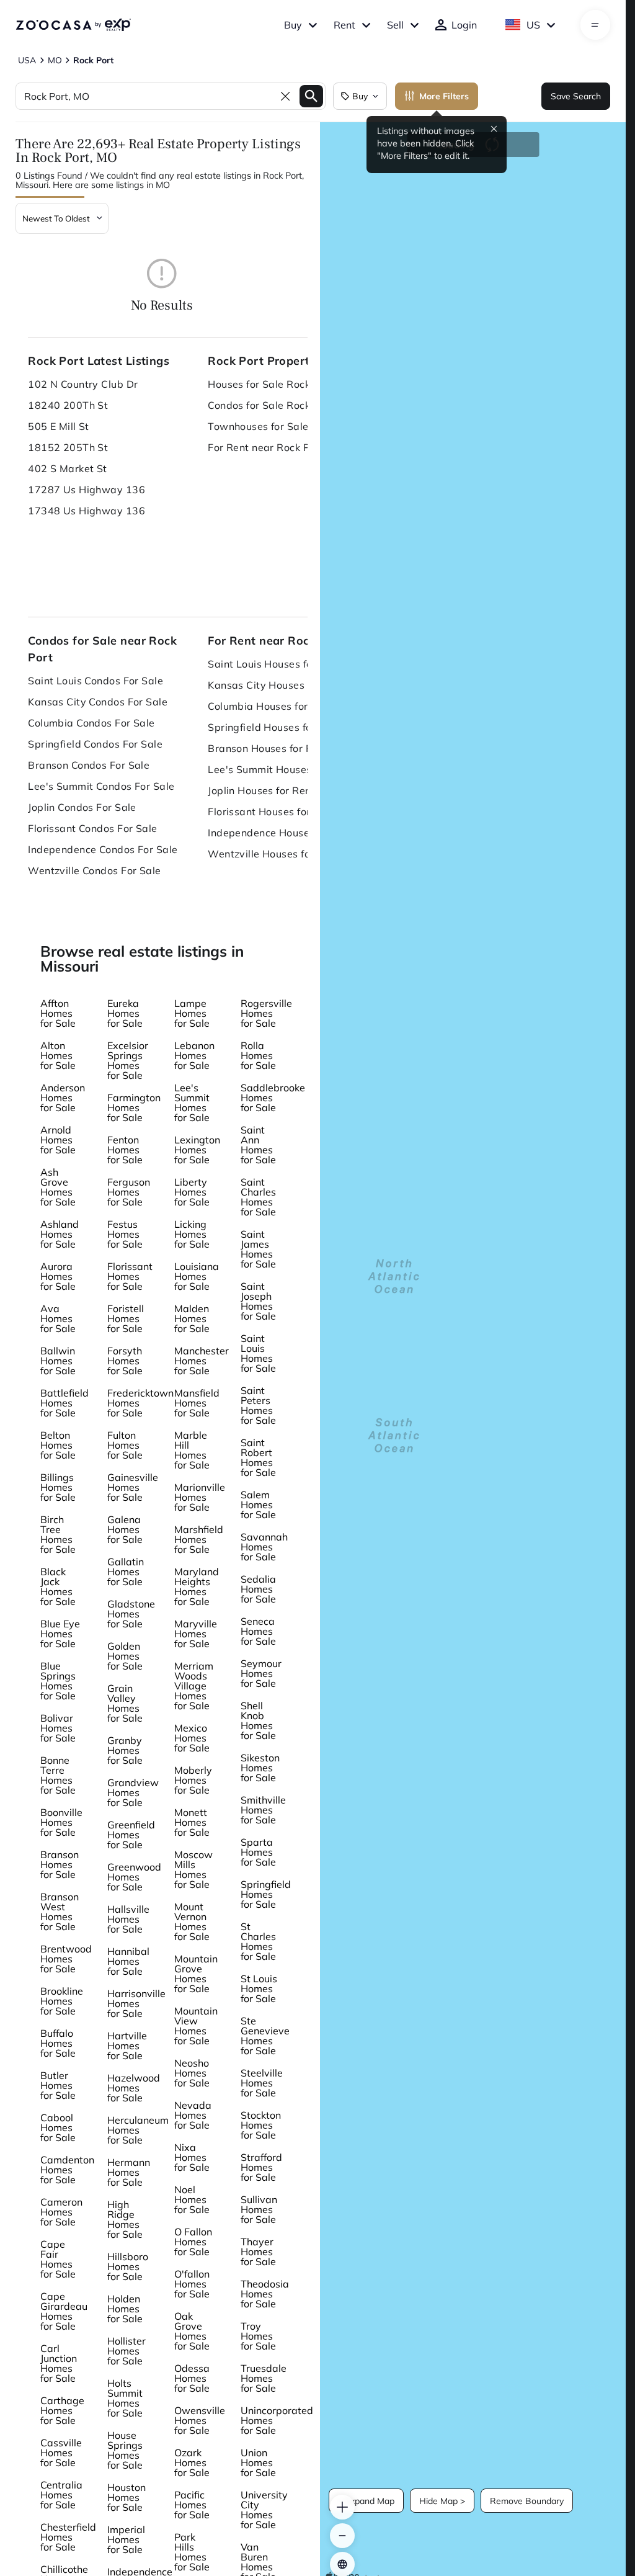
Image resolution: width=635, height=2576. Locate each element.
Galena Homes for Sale (125, 1529)
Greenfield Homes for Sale (131, 1835)
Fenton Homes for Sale (125, 1150)
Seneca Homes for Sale (258, 1631)
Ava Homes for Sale (58, 1318)
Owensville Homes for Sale (200, 2420)
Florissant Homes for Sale (130, 1276)
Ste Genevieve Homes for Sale (265, 2036)
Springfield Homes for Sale (266, 1894)
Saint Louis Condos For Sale (95, 681)
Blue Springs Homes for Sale (58, 1681)
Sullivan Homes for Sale (259, 2209)
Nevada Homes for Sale (193, 2115)
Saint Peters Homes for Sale (258, 1405)
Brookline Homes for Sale (62, 2001)
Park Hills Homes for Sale (192, 2552)
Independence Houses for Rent (282, 833)
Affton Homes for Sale (58, 1013)
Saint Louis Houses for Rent (275, 664)
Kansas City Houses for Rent (277, 685)
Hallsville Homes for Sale (128, 1919)
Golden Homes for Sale (125, 1656)
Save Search (576, 96)
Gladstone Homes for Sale (131, 1614)
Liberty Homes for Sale (192, 1192)
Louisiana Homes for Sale (197, 1276)
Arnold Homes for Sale (58, 1140)
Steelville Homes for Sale (262, 2083)
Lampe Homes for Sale (192, 1013)
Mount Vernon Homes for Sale (192, 1921)
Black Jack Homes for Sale (58, 1586)
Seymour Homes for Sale (261, 1673)
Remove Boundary (527, 2501)
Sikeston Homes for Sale (260, 1768)
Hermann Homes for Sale (129, 2172)
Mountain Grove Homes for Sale (196, 1974)
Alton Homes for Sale (58, 1055)
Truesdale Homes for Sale (264, 2378)
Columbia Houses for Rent (271, 706)
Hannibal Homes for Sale (128, 1961)
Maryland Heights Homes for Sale (197, 1586)
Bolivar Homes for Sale (58, 1728)
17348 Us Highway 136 (87, 511)
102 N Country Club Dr (83, 384)
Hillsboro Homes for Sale (128, 2266)
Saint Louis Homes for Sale (258, 1353)
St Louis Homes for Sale (259, 1988)
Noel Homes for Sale (192, 2199)
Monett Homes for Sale (192, 1822)
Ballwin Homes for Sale (58, 1361)
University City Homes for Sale (264, 2510)
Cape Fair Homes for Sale (58, 2259)
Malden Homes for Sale (192, 1318)
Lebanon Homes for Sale (194, 1055)
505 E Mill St (59, 426)
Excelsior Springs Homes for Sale (128, 1060)
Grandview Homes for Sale (133, 1792)
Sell (395, 25)
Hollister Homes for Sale (127, 2351)
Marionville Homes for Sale (200, 1497)
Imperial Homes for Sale (126, 2539)
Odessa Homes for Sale (192, 2378)
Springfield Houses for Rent (274, 727)
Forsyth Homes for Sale (125, 1361)
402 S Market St (68, 468)
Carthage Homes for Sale (62, 2410)
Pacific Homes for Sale (192, 2505)
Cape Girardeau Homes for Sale (64, 2311)
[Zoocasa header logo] (73, 25)
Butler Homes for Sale (58, 2085)
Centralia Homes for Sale (61, 2495)
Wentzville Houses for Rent (273, 854)
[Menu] (595, 25)
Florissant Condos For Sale (92, 828)
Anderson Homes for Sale (63, 1098)
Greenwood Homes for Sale (134, 1877)
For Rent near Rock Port (265, 447)
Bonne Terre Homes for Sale (58, 1775)
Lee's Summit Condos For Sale (101, 786)
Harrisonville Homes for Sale (136, 2003)
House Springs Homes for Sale (125, 2450)
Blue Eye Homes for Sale (60, 1634)
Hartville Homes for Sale (127, 2046)
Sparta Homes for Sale (258, 1852)
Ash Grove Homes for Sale (58, 1187)
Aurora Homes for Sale (58, 1276)
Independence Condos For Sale (103, 849)
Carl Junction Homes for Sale (59, 2363)
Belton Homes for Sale (58, 1445)
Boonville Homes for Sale (61, 1822)
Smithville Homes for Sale (263, 1810)
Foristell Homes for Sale (126, 1318)
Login (464, 25)
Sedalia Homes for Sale (258, 1589)
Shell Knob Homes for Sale (258, 1720)
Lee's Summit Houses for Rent (280, 769)
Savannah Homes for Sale (264, 1547)
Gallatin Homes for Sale (126, 1572)
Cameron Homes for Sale (61, 2212)
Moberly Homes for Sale (193, 1780)
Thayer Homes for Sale (258, 2252)
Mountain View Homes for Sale (196, 2026)
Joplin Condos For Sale (82, 807)
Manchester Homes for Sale (202, 1361)
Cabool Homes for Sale (58, 2127)
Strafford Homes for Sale (261, 2167)
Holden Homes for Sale (125, 2309)
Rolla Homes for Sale (258, 1055)
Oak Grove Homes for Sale (192, 2331)
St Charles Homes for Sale (258, 1941)
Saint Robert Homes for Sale (258, 1457)
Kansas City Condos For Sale (98, 702)
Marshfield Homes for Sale (199, 1539)
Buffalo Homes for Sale (58, 2043)
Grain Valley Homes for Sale (125, 1703)
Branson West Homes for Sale (60, 1912)
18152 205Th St (68, 447)
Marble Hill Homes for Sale (192, 1450)
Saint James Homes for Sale (258, 1249)
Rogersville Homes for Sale (266, 1013)
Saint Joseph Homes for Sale (258, 1301)
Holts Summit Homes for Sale (125, 2398)
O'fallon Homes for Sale (192, 2284)
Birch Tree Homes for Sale (58, 1534)
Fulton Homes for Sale (125, 1445)
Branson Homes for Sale (60, 1864)
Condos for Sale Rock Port (270, 405)
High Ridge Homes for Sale (125, 2219)
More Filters (444, 96)
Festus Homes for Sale (125, 1234)
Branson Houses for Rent (268, 748)
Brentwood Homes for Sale (66, 1959)
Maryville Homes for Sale (196, 1634)
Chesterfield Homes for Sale (68, 2537)
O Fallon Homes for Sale (193, 2242)
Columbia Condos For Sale (91, 723)
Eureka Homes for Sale (125, 1013)
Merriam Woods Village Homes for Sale (194, 1686)
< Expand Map (366, 2501)
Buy (293, 25)
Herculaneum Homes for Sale (138, 2130)
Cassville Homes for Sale (61, 2453)
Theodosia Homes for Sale (265, 2294)
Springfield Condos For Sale (95, 744)
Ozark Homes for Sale (192, 2462)
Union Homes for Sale (258, 2462)
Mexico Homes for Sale (192, 1738)
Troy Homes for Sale (258, 2336)
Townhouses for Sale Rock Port (283, 426)
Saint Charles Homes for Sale (258, 1197)
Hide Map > (442, 2501)
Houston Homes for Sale (127, 2497)
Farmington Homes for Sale (134, 1107)
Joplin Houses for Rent (261, 790)
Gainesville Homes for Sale (133, 1487)
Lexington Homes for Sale (197, 1150)
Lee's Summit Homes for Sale (192, 1102)
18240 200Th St (68, 405)
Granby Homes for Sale (125, 1750)
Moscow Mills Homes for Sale (193, 1869)
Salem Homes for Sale (258, 1505)
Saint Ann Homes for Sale (258, 1145)
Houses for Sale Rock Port (270, 384)
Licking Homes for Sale (192, 1234)
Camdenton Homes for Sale (67, 2170)
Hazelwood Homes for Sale (134, 2088)
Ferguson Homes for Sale (129, 1192)
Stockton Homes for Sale (261, 2125)
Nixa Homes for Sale (192, 2157)
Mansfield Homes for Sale (197, 1403)
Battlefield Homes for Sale (64, 1403)
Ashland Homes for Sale (60, 1234)
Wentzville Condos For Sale (94, 870)
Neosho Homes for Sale (192, 2073)
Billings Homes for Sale (58, 1487)
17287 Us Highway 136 (87, 490)
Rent (344, 25)
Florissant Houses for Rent (272, 812)
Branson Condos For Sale (89, 765)
